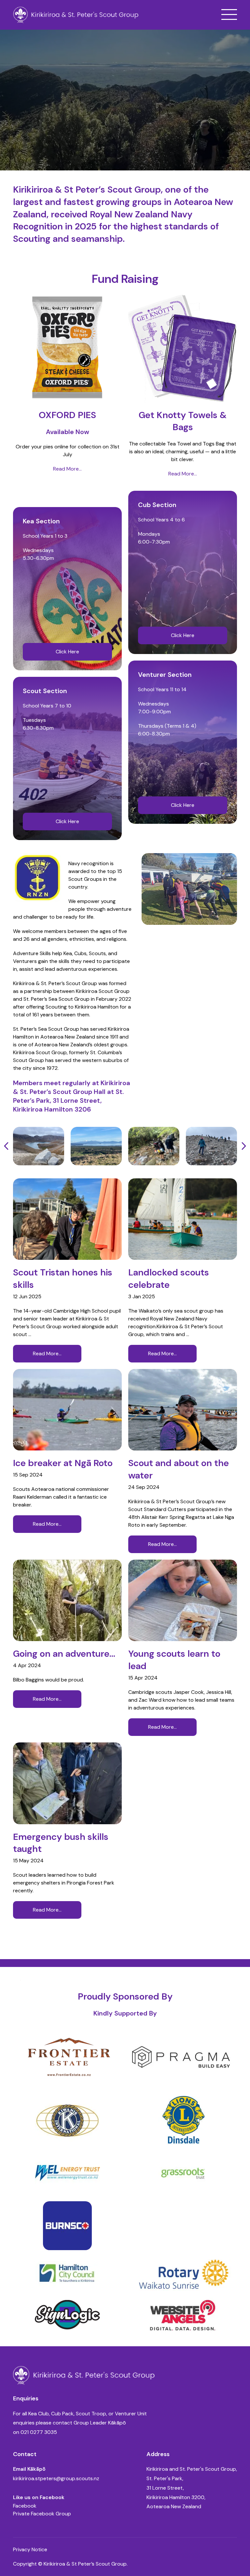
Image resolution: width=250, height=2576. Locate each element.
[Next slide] (243, 1146)
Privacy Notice (30, 2549)
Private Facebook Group (42, 2514)
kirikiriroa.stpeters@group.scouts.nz (56, 2478)
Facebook (25, 2506)
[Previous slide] (7, 1146)
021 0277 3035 (39, 2432)
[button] (229, 15)
